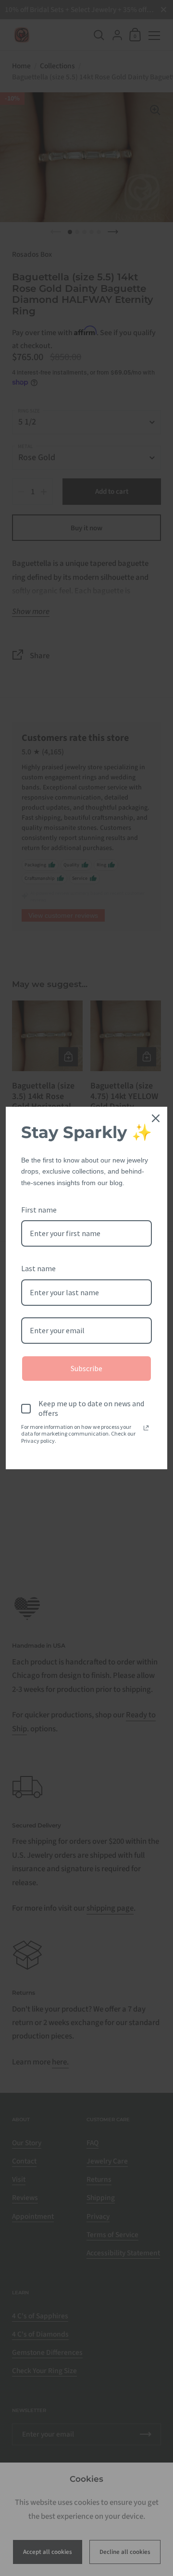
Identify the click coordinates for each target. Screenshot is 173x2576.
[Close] (156, 1118)
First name (39, 1210)
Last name (38, 1268)
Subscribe (86, 1368)
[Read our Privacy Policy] (146, 1428)
